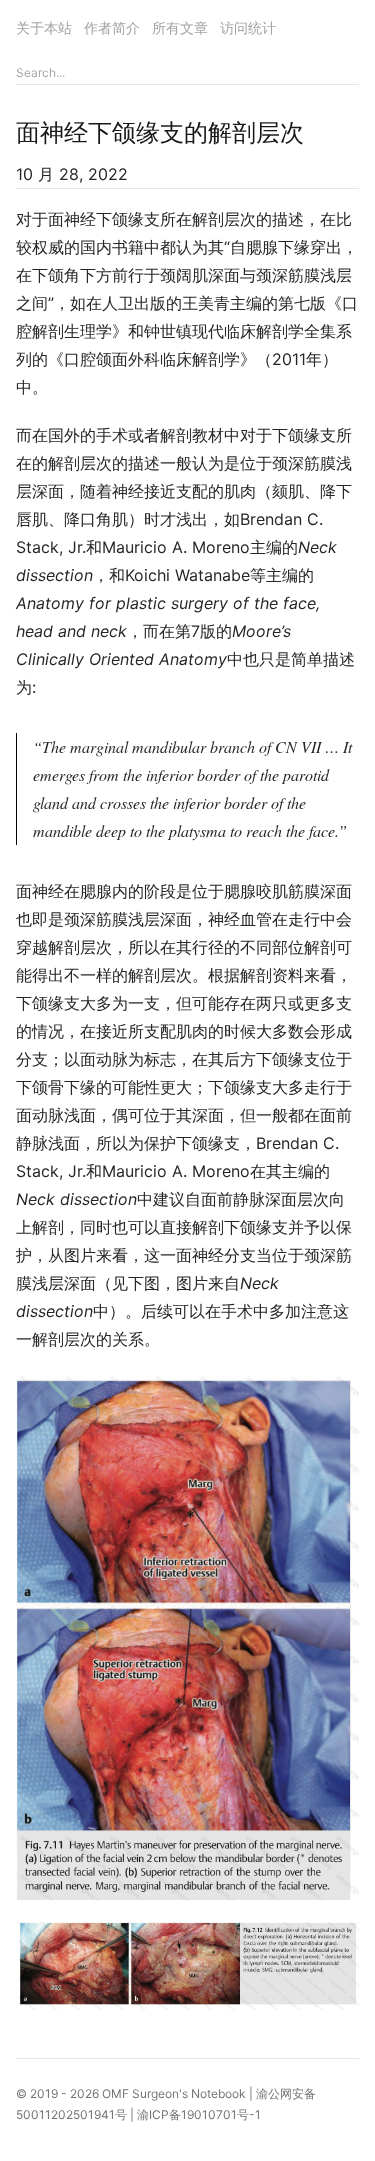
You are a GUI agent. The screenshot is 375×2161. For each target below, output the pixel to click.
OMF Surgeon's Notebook (174, 2093)
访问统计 (248, 27)
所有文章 (180, 27)
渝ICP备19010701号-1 (199, 2114)
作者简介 (112, 27)
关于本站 (44, 27)
